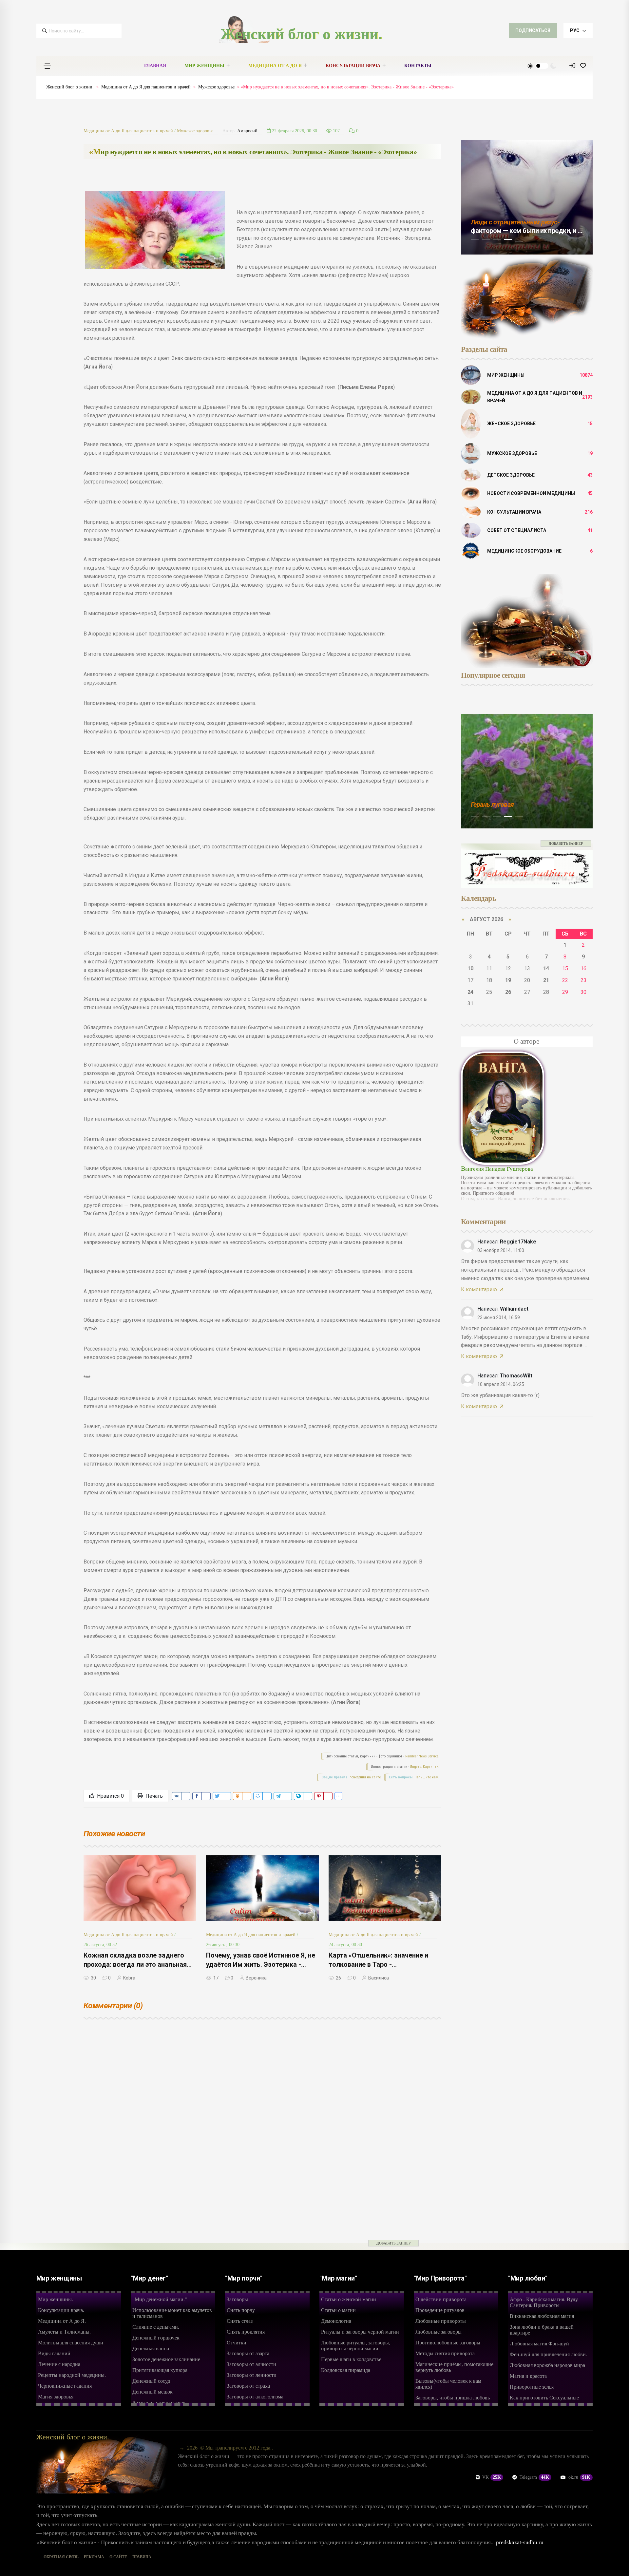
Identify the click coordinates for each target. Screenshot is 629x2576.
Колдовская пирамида (346, 2370)
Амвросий (247, 131)
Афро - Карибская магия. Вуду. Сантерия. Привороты (544, 2302)
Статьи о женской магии (349, 2299)
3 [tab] (497, 239)
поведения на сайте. (365, 1777)
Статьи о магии (338, 2310)
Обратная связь (61, 2557)
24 (470, 992)
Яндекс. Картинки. (425, 1767)
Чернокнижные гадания (65, 2386)
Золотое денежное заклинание (166, 2359)
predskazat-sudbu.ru (520, 2542)
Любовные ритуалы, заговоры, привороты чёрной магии (356, 2346)
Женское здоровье (511, 424)
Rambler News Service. (422, 1756)
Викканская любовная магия (542, 2316)
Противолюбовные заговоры (448, 2343)
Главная (155, 66)
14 (546, 968)
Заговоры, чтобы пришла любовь (453, 2398)
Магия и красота (528, 2376)
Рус (575, 30)
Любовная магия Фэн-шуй (539, 2344)
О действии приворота (441, 2299)
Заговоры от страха (248, 2386)
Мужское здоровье (216, 87)
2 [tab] (486, 239)
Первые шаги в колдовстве (351, 2359)
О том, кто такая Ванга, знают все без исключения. (515, 1199)
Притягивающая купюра (160, 2370)
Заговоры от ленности (252, 2375)
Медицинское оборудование (524, 551)
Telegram (534, 2477)
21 (546, 980)
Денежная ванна (151, 2349)
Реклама (94, 2557)
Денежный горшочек (156, 2338)
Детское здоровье (511, 475)
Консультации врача (353, 66)
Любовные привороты (441, 2321)
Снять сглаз (240, 2321)
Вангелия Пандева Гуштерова (497, 1169)
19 (508, 980)
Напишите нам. (427, 1777)
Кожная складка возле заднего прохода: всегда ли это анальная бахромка (135, 1964)
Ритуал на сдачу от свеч (159, 2403)
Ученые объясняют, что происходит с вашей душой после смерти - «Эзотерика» (525, 231)
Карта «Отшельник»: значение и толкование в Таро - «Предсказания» (378, 1964)
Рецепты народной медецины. (72, 2375)
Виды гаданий (54, 2353)
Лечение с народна (59, 2364)
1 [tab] (475, 239)
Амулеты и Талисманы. (64, 2332)
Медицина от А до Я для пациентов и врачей (146, 87)
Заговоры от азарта (248, 2353)
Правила (142, 2557)
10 (470, 968)
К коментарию (479, 1289)
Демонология (336, 2321)
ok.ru (579, 2477)
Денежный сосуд (151, 2381)
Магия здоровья (56, 2397)
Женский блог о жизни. (301, 34)
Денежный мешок (152, 2392)
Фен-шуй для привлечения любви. (548, 2354)
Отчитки (237, 2343)
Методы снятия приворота (445, 2353)
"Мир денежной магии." (160, 2299)
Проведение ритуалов (440, 2310)
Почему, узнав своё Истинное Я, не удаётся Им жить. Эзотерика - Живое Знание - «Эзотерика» (261, 1964)
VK (492, 2477)
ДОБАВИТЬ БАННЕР (566, 843)
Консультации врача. (61, 2310)
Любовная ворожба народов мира (547, 2365)
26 (508, 992)
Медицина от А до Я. (62, 2321)
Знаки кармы (490, 805)
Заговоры (237, 2299)
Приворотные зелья (532, 2387)
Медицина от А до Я (275, 66)
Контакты (418, 66)
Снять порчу (241, 2310)
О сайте (118, 2557)
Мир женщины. (56, 2299)
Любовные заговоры (438, 2332)
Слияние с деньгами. (156, 2327)
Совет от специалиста (517, 530)
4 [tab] (508, 239)
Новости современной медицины (531, 493)
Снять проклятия (246, 2332)
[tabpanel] (527, 197)
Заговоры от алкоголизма (255, 2397)
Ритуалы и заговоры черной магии (360, 2332)
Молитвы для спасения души (71, 2343)
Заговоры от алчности (251, 2364)
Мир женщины (204, 66)
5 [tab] (519, 242)
